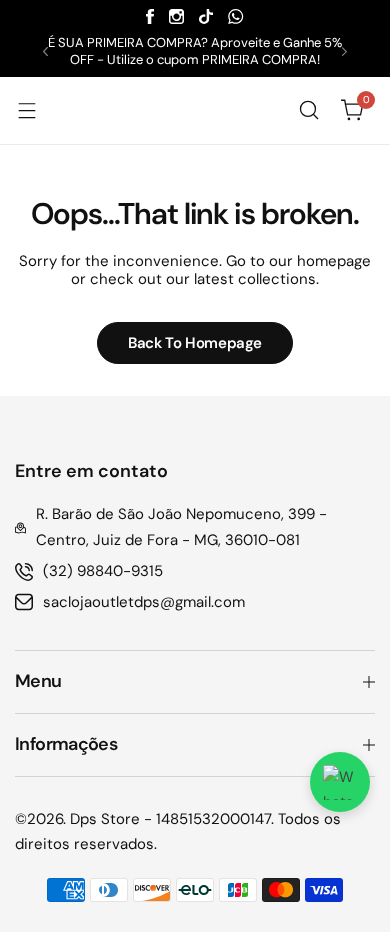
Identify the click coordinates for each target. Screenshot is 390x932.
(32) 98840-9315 (103, 571)
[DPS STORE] (195, 110)
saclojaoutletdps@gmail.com (144, 602)
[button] (45, 51)
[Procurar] (309, 110)
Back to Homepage (195, 343)
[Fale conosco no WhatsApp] (340, 782)
